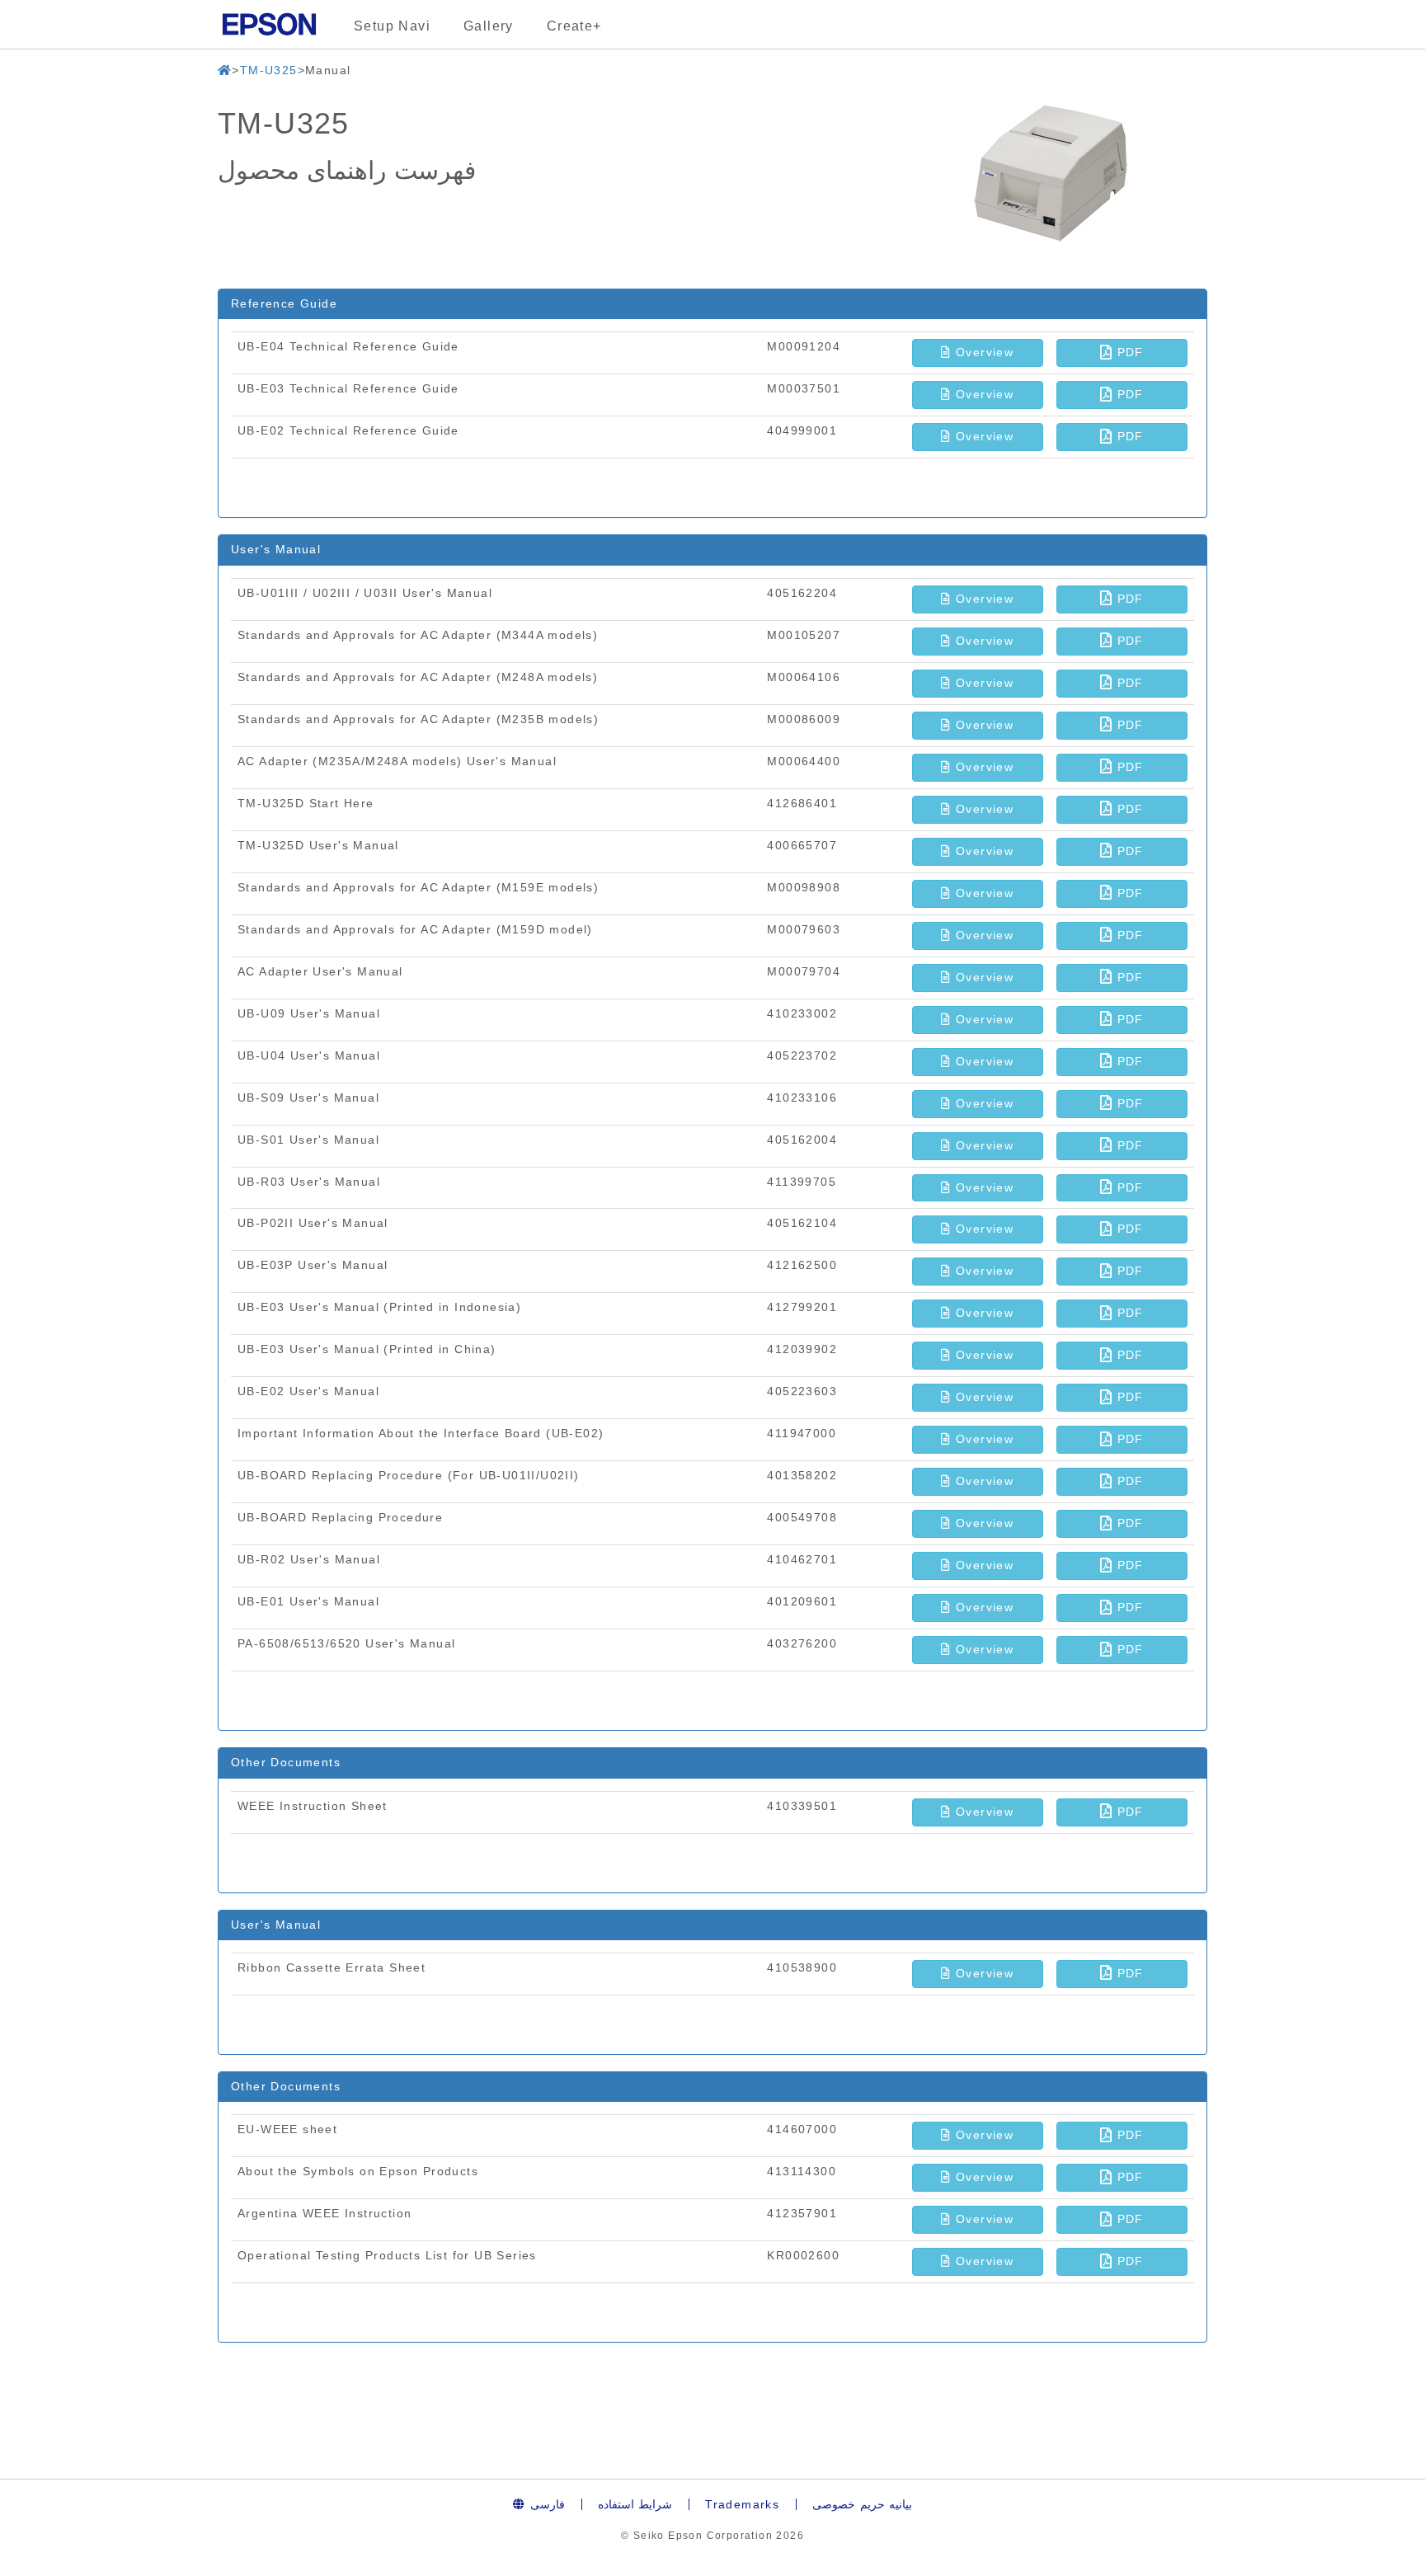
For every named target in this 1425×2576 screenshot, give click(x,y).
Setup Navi (392, 26)
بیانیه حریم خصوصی (862, 2504)
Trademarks (742, 2504)
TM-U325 (269, 70)
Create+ (574, 26)
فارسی (545, 2504)
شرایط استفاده (635, 2504)
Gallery (489, 26)
